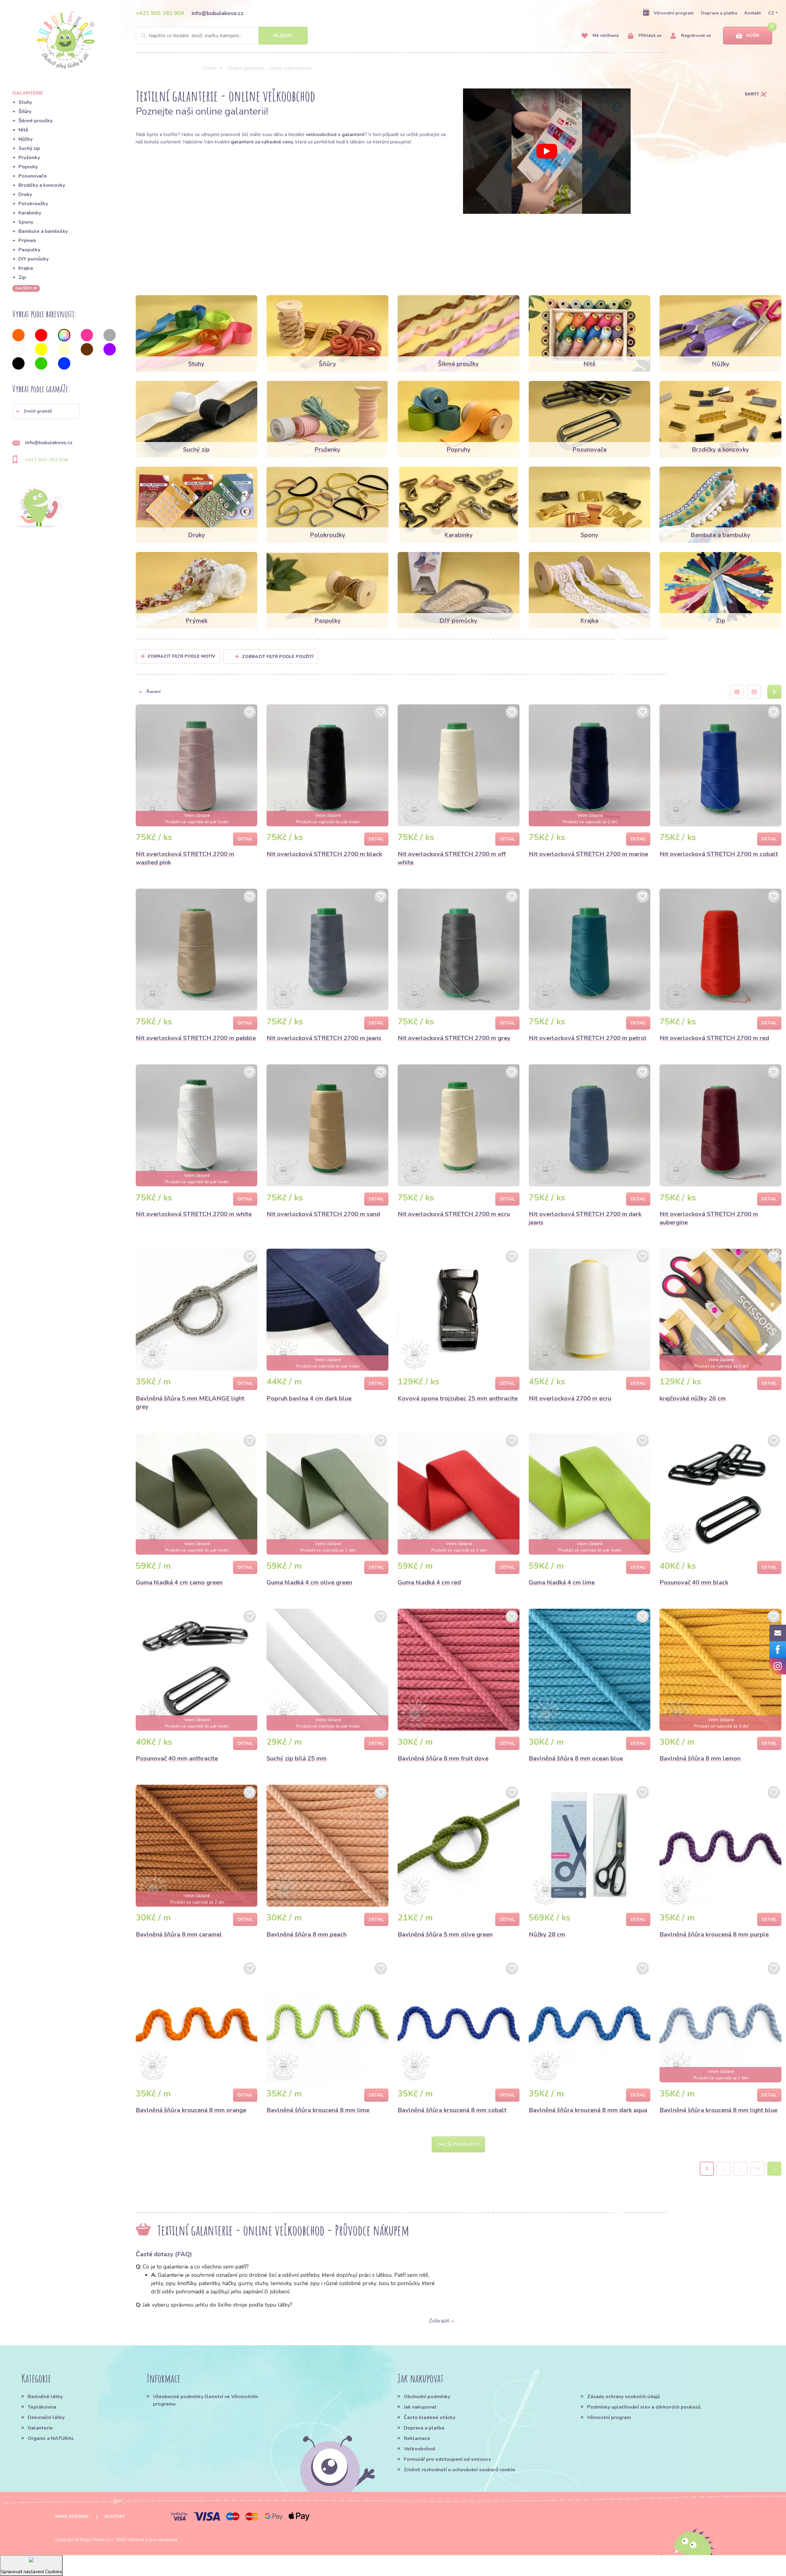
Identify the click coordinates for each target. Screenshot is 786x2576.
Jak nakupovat (420, 2407)
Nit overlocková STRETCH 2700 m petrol (588, 1038)
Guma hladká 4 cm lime (562, 1582)
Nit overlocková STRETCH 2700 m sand (323, 1214)
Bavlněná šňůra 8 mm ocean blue (576, 1758)
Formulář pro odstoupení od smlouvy (447, 2459)
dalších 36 (26, 288)
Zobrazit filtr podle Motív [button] (181, 656)
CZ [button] (771, 13)
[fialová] (110, 349)
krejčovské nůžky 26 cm (693, 1398)
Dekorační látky (46, 2417)
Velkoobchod (419, 2449)
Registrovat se (695, 35)
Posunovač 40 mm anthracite (177, 1758)
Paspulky (29, 250)
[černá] (18, 363)
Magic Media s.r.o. (97, 2540)
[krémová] (64, 349)
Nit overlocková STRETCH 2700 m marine (588, 854)
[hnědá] (87, 349)
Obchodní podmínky (427, 2397)
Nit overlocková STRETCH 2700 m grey (454, 1038)
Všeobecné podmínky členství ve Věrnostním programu (206, 2400)
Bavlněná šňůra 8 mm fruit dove (443, 1758)
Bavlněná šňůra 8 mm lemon (700, 1758)
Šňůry (25, 112)
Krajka (26, 268)
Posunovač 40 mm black (694, 1582)
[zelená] (41, 363)
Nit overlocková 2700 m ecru (570, 1398)
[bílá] (18, 349)
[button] (46, 411)
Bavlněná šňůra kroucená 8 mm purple (714, 1934)
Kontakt (753, 13)
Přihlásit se (649, 35)
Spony (26, 222)
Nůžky (25, 139)
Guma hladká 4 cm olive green (309, 1582)
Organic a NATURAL (51, 2438)
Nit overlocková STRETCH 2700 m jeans (324, 1038)
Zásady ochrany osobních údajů (623, 2397)
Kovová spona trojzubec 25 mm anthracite (458, 1398)
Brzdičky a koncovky (42, 185)
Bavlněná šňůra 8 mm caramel (179, 1934)
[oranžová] (18, 335)
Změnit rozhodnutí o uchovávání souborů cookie (459, 2470)
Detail (245, 839)
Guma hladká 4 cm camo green (179, 1582)
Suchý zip (29, 148)
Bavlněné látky (45, 2397)
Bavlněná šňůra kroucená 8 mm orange (191, 2110)
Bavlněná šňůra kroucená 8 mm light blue (718, 2110)
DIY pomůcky (33, 259)
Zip (22, 277)
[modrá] (64, 363)
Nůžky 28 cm (547, 1934)
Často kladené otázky (430, 2417)
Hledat (283, 36)
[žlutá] (41, 349)
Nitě (23, 130)
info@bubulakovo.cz (218, 13)
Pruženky (29, 158)
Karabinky (30, 213)
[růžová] (87, 335)
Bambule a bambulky (43, 231)
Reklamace (417, 2438)
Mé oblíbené (605, 35)
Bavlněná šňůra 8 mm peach (307, 1934)
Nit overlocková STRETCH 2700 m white (194, 1214)
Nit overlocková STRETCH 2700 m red (714, 1038)
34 (757, 2169)
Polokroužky (33, 204)
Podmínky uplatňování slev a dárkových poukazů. (644, 2407)
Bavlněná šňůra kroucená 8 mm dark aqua (588, 2110)
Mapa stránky (72, 2517)
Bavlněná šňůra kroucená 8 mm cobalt (452, 2110)
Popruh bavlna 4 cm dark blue (309, 1398)
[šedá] (110, 335)
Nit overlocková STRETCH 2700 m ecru (454, 1214)
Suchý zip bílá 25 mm (297, 1758)
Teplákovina (42, 2407)
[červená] (41, 335)
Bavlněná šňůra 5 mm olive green (445, 1934)
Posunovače (33, 176)
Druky (25, 194)
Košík (753, 35)
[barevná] (64, 335)
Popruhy (28, 167)
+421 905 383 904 (160, 13)
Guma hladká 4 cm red (429, 1582)
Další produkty (458, 2144)
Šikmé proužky (35, 121)
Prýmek (27, 241)
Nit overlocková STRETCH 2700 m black (324, 854)
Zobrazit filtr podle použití (278, 657)
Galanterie (40, 2428)
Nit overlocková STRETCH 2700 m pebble (196, 1038)
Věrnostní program (674, 13)
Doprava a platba (719, 13)
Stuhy (25, 102)
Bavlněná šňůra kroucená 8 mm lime (318, 2110)
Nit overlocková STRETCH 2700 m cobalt (719, 854)
